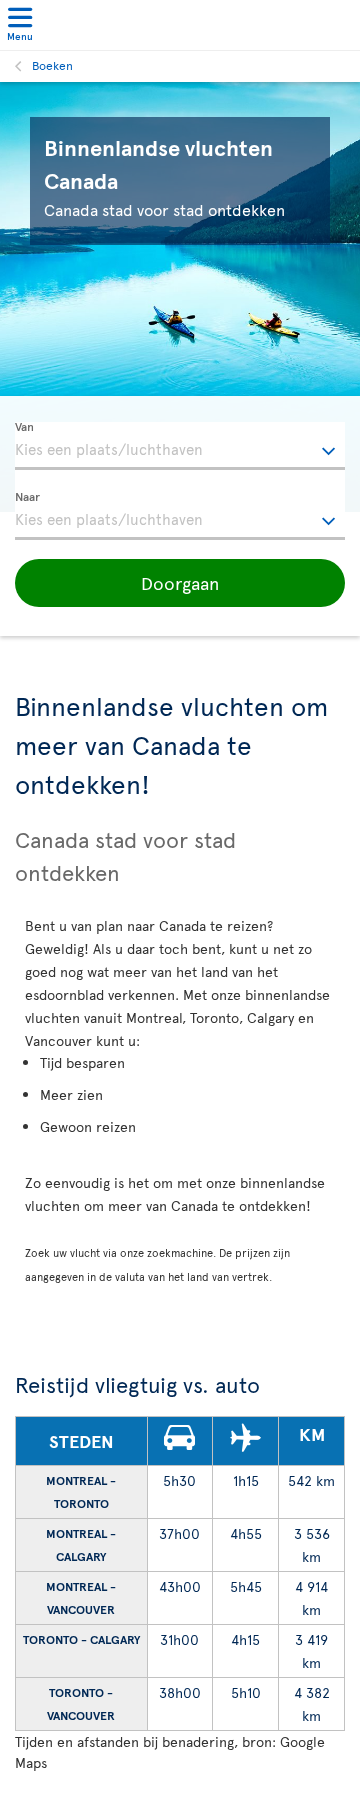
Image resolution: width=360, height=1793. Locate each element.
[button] (180, 583)
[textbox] (180, 446)
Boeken (52, 65)
